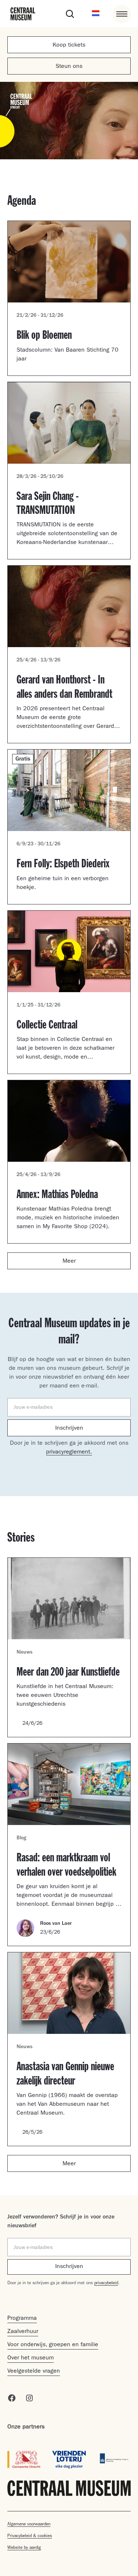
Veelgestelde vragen (34, 2372)
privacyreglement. (69, 1452)
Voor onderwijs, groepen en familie (53, 2345)
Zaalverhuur (23, 2332)
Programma (22, 2319)
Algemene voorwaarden (29, 2525)
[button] (96, 14)
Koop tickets (69, 46)
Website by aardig (24, 2548)
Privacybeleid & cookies (30, 2536)
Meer (69, 1262)
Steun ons (69, 67)
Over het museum (31, 2358)
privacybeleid (106, 2283)
